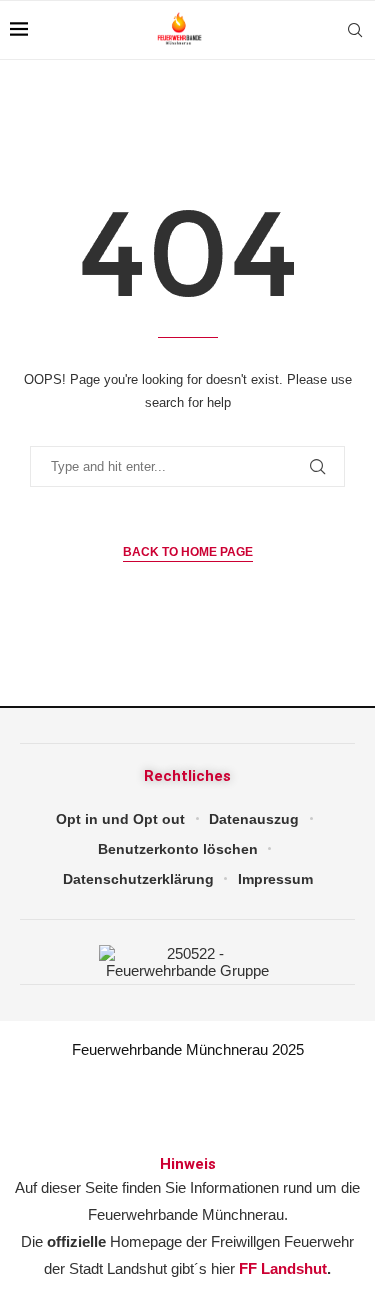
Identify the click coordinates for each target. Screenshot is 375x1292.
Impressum (275, 879)
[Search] (355, 30)
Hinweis (188, 1164)
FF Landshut (283, 1268)
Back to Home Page (188, 552)
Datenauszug (254, 819)
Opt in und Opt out (120, 819)
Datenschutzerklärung (138, 879)
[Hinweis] (188, 1114)
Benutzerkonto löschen (178, 849)
